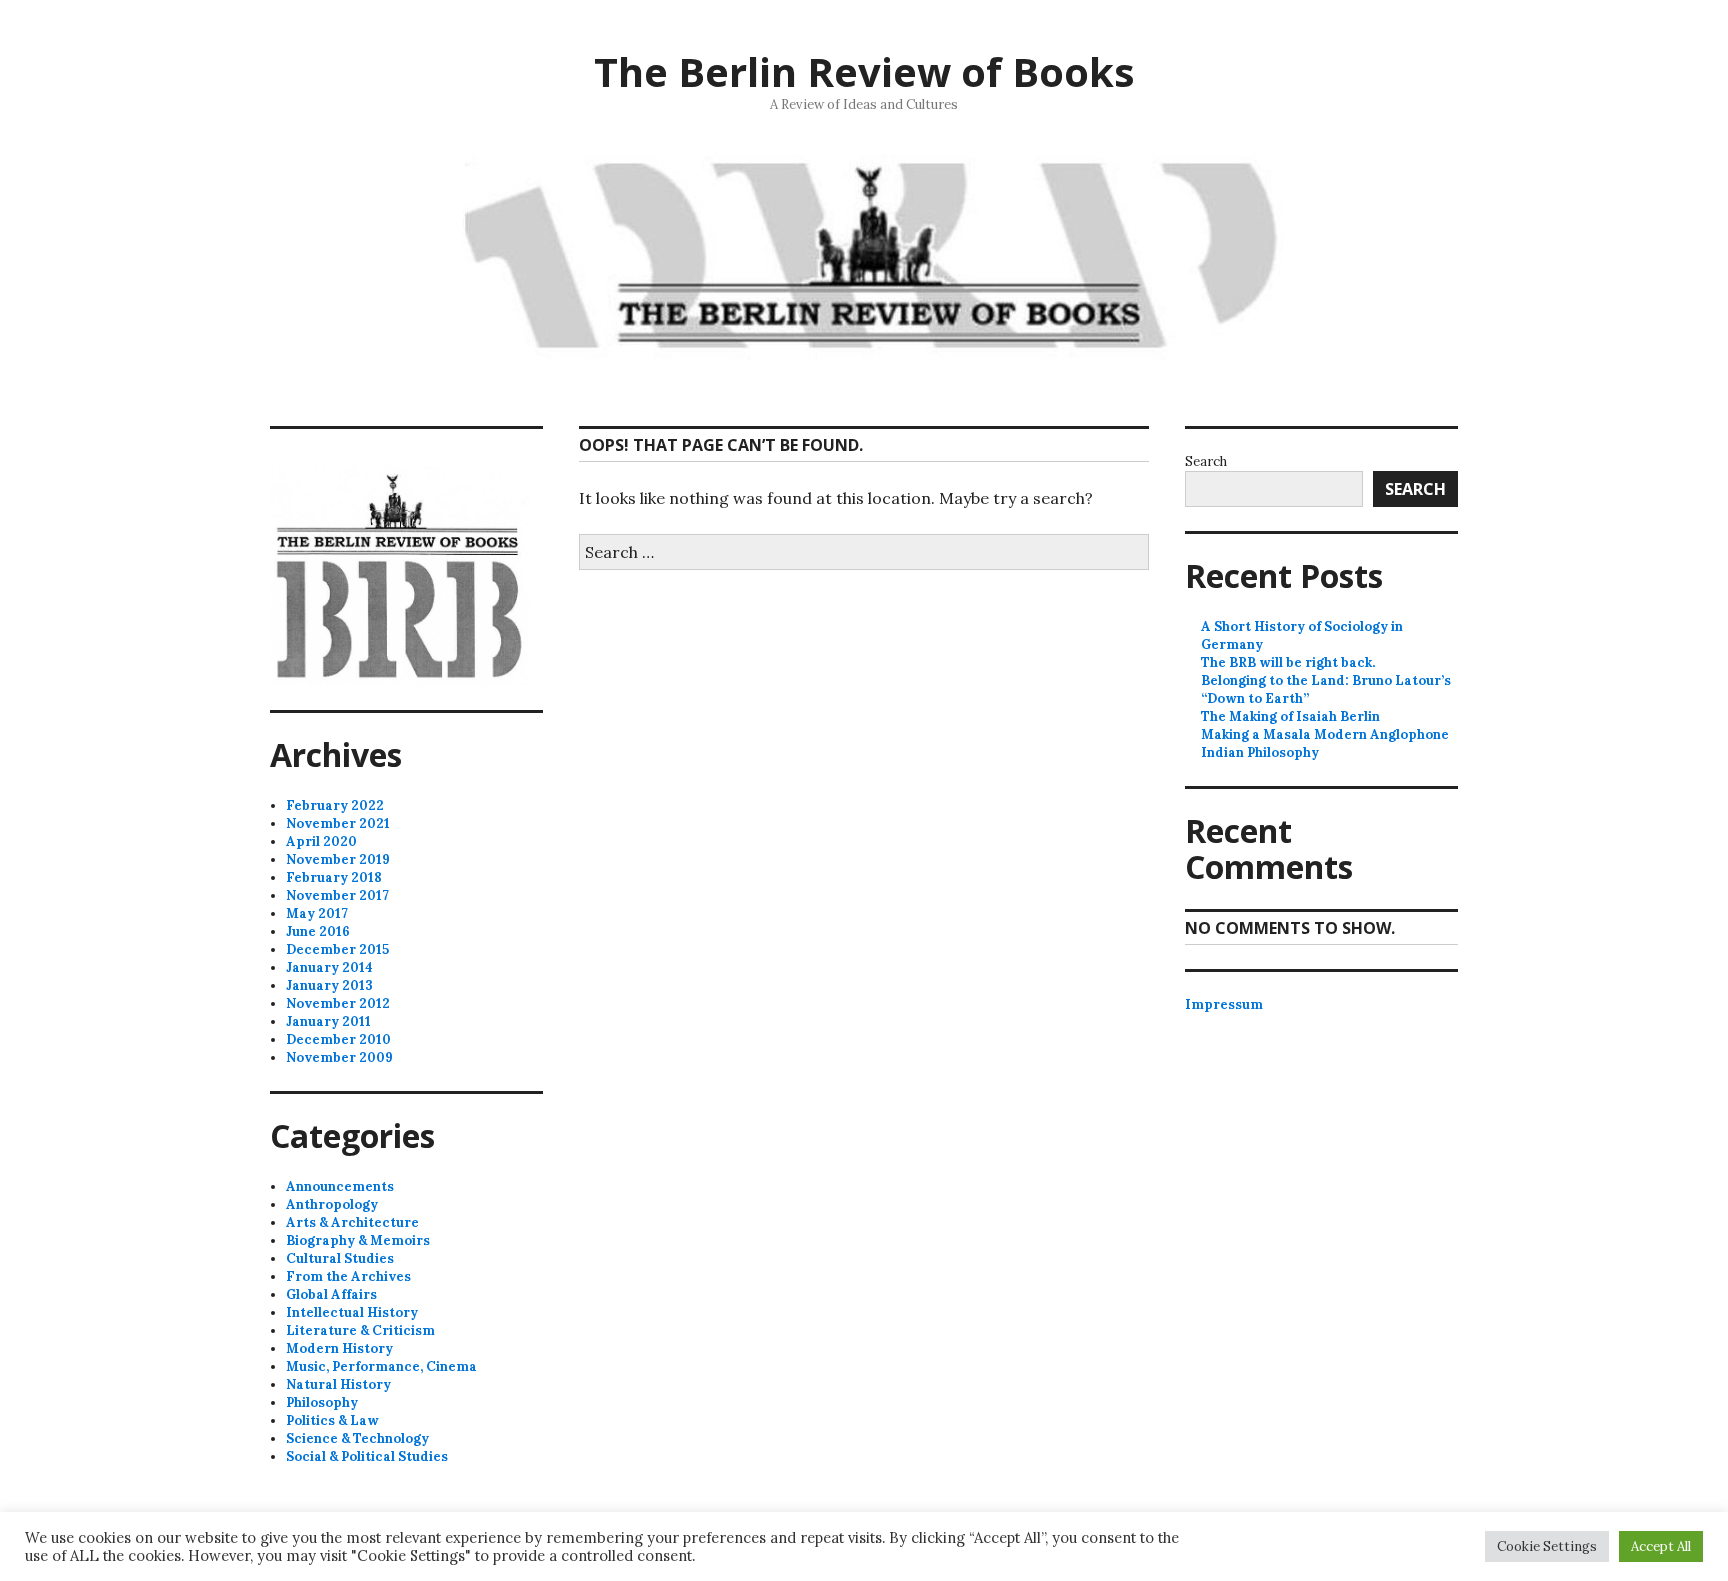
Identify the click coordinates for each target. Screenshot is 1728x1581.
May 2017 (317, 913)
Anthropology (332, 1204)
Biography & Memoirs (358, 1240)
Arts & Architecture (352, 1222)
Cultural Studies (340, 1258)
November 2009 (339, 1057)
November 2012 (338, 1003)
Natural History (338, 1384)
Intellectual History (352, 1312)
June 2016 (318, 931)
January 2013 (329, 985)
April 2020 (321, 841)
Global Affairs (331, 1294)
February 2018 (334, 877)
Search (1206, 461)
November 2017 (337, 895)
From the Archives (348, 1276)
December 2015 (337, 949)
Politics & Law (332, 1420)
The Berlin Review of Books (864, 71)
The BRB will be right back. (1288, 662)
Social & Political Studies (367, 1456)
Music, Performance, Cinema (381, 1366)
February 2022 (335, 805)
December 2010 (338, 1039)
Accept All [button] (1661, 1546)
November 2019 (338, 859)
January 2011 (328, 1021)
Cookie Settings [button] (1547, 1546)
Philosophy (322, 1402)
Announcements (340, 1186)
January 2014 (329, 967)
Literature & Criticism (360, 1330)
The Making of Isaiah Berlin (1290, 716)
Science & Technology (357, 1438)
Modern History (339, 1348)
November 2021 (338, 823)
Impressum (1224, 1004)
